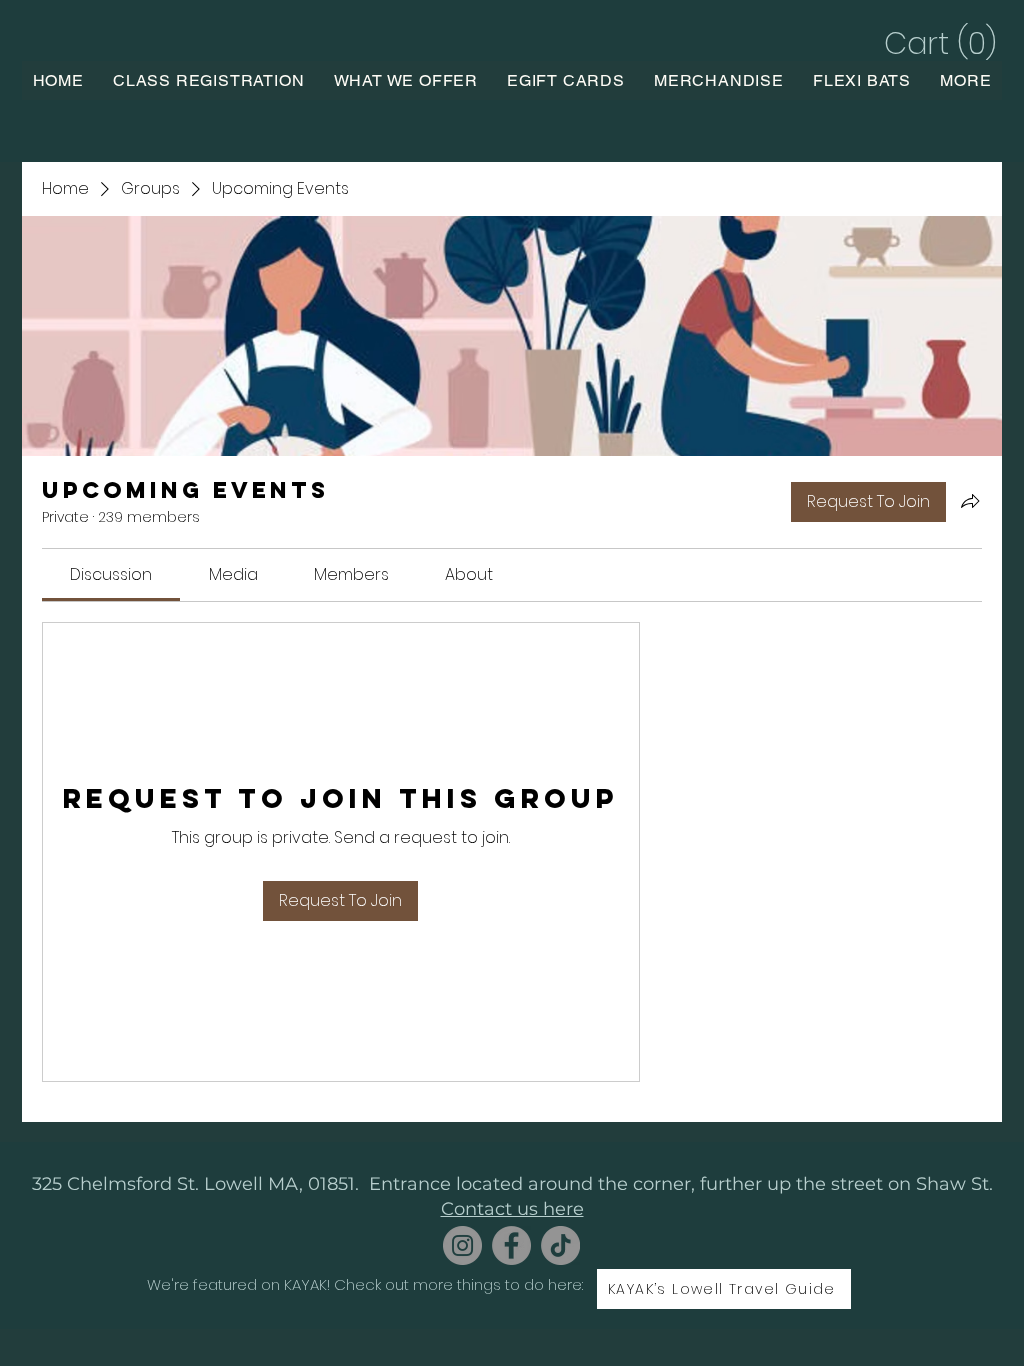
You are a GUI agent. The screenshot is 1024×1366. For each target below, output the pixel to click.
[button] (937, 43)
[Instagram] (462, 1245)
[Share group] (970, 501)
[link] (111, 574)
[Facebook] (511, 1245)
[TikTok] (560, 1245)
